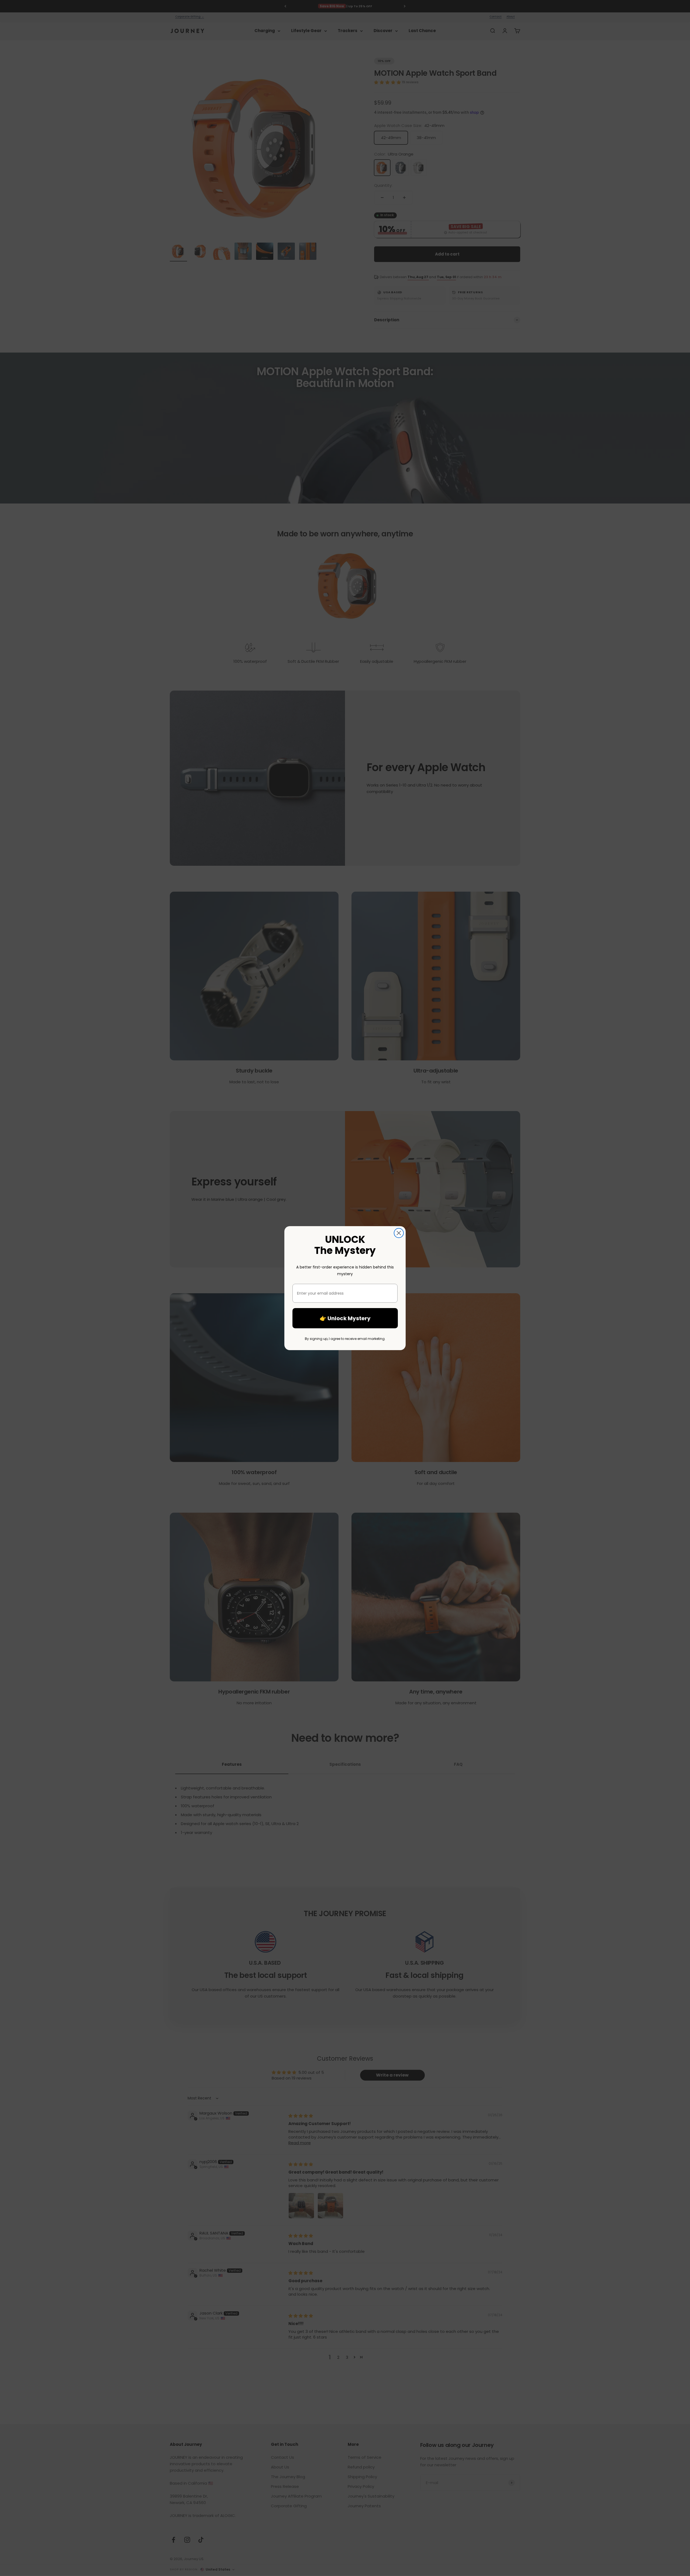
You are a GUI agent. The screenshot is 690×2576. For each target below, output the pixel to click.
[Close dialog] (399, 1233)
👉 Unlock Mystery (345, 1318)
